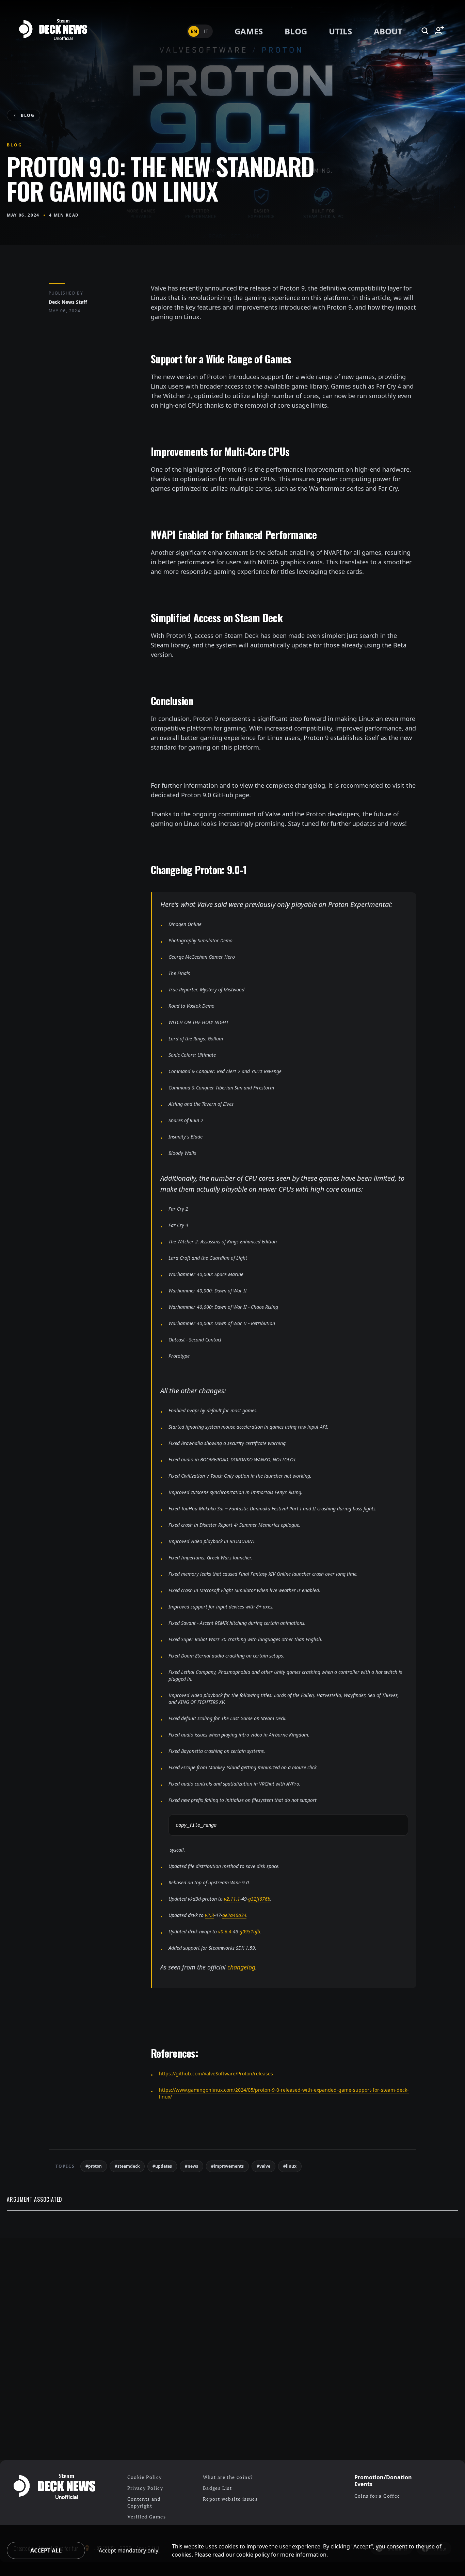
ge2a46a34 (234, 1915)
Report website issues (230, 2499)
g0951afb (250, 1931)
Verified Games (147, 2517)
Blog (296, 31)
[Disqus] (233, 2349)
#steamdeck (127, 2166)
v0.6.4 (225, 1931)
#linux (290, 2166)
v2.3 (210, 1915)
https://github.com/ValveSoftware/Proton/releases (216, 2074)
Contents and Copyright (144, 2502)
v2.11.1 (232, 1899)
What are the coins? (228, 2477)
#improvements (227, 2166)
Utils (340, 31)
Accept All (46, 2550)
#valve (263, 2166)
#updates (162, 2166)
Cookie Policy (145, 2477)
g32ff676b (259, 1899)
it (206, 31)
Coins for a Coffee (377, 2496)
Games (249, 31)
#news (191, 2166)
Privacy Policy (145, 2488)
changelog (241, 1967)
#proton (94, 2166)
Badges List (217, 2488)
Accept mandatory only (129, 2550)
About (388, 31)
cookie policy (253, 2555)
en (194, 31)
